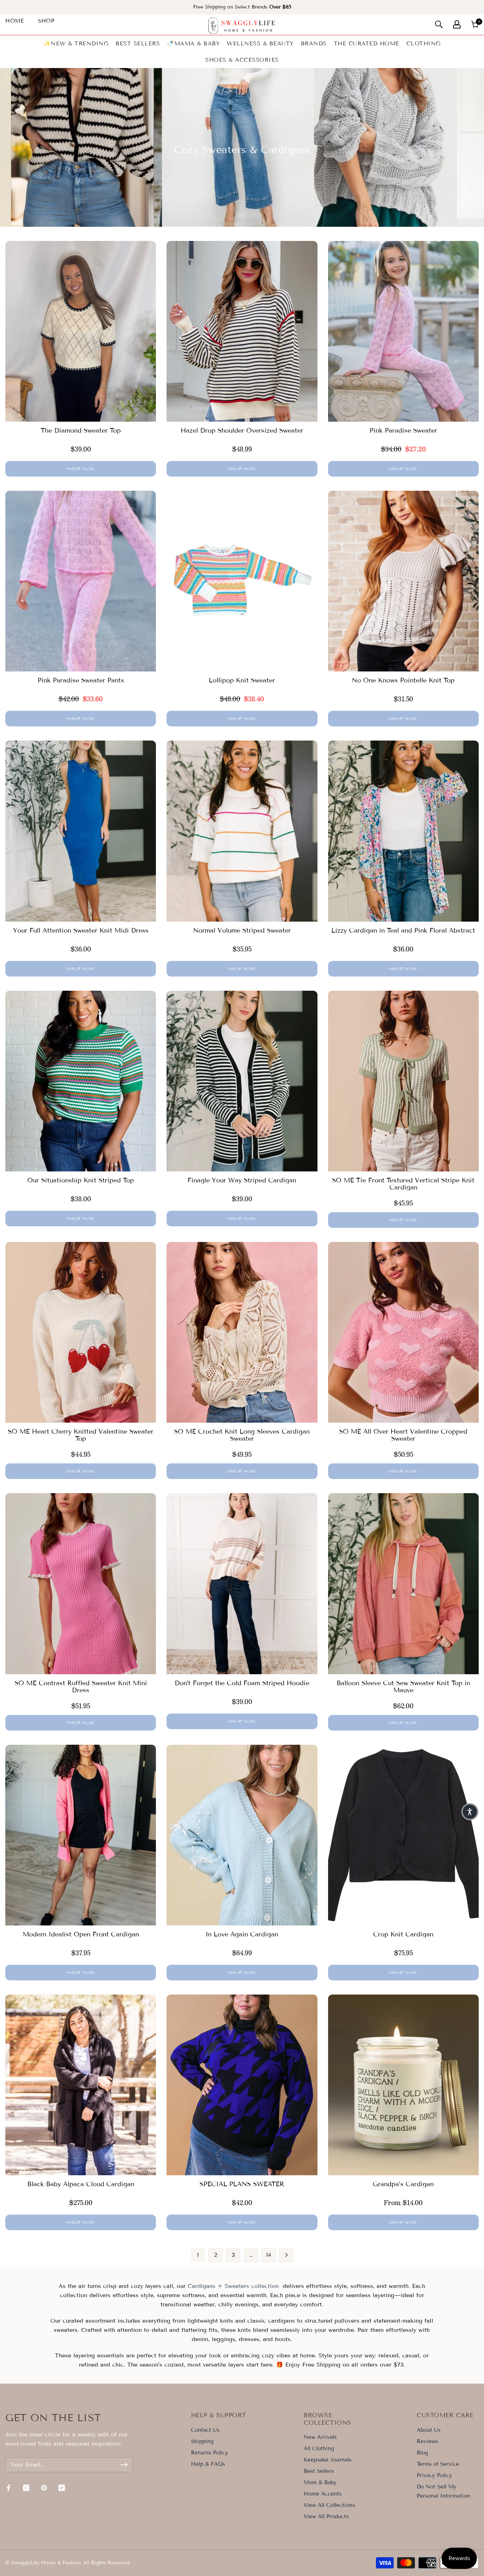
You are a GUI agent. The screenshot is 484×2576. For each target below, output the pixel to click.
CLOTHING (424, 43)
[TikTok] (62, 2488)
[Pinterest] (44, 2488)
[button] (470, 1812)
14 (269, 2255)
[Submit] (124, 2465)
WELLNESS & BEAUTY (260, 43)
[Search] (439, 24)
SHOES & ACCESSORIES (242, 60)
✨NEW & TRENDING (76, 43)
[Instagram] (26, 2488)
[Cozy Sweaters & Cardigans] (187, 2286)
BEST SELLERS (138, 43)
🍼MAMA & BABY (193, 43)
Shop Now (81, 469)
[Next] (286, 2255)
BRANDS (314, 43)
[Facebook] (9, 2488)
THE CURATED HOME (367, 43)
